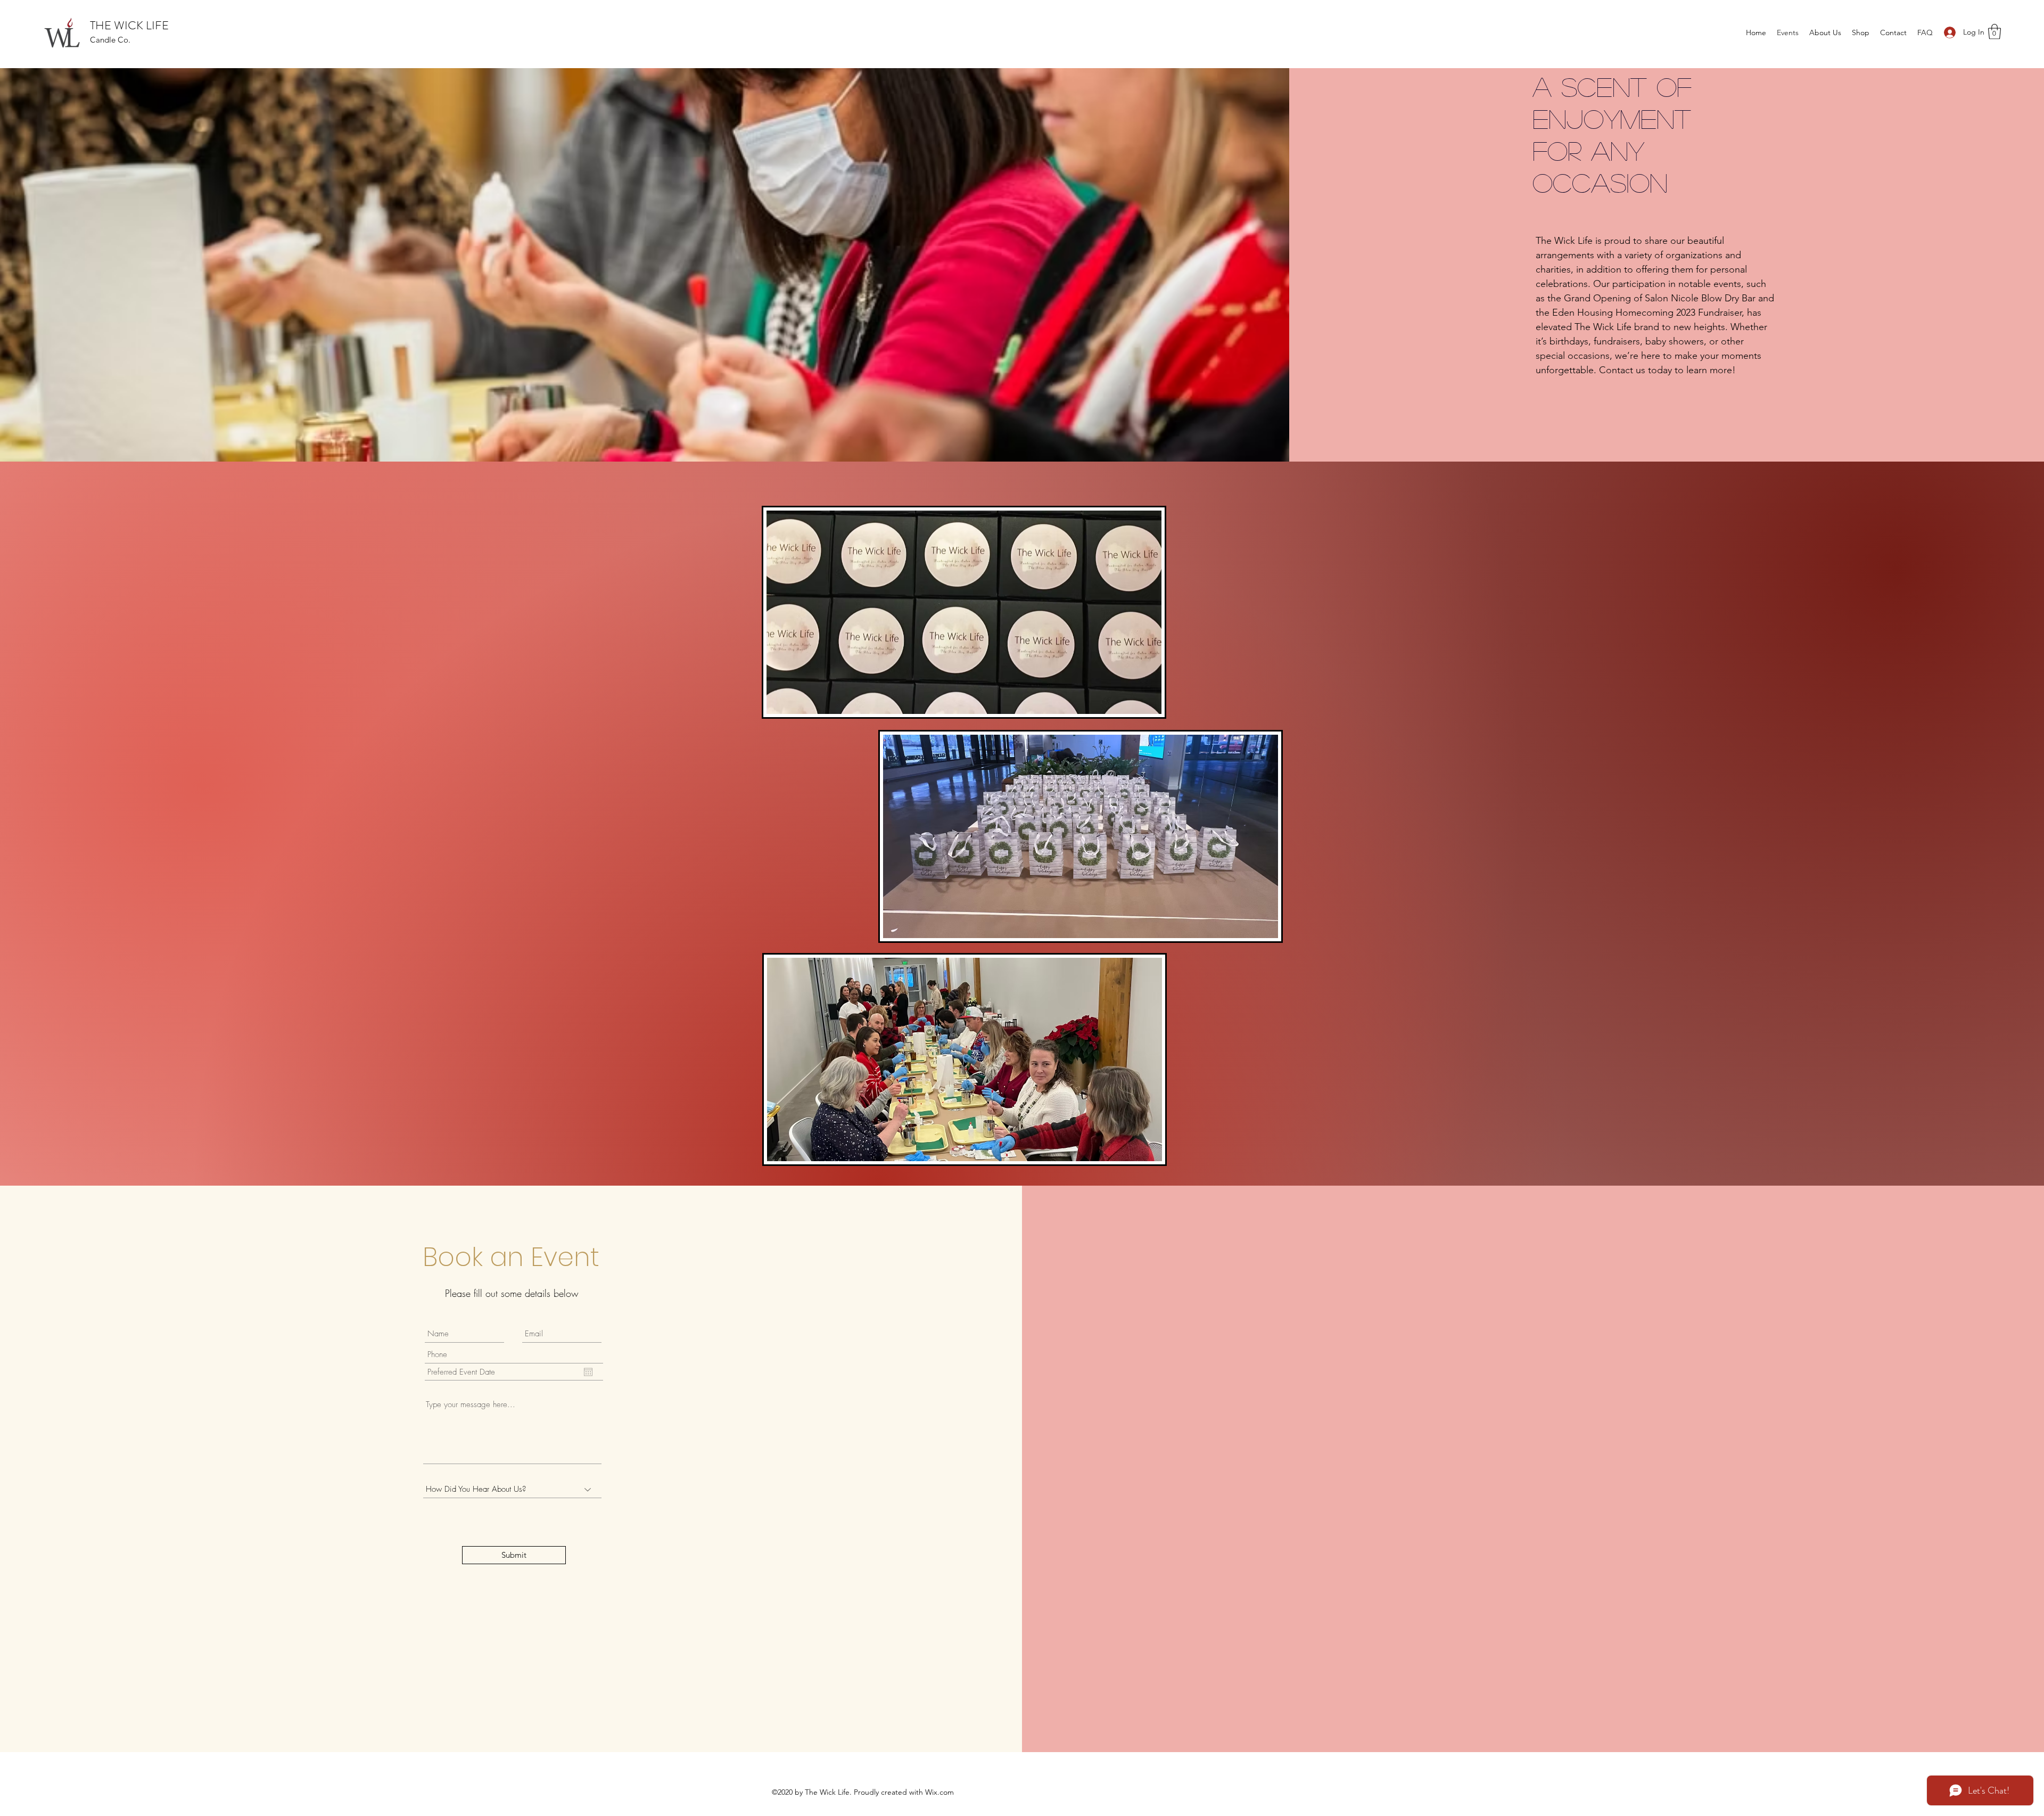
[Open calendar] (588, 1372)
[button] (1994, 32)
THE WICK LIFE (129, 25)
